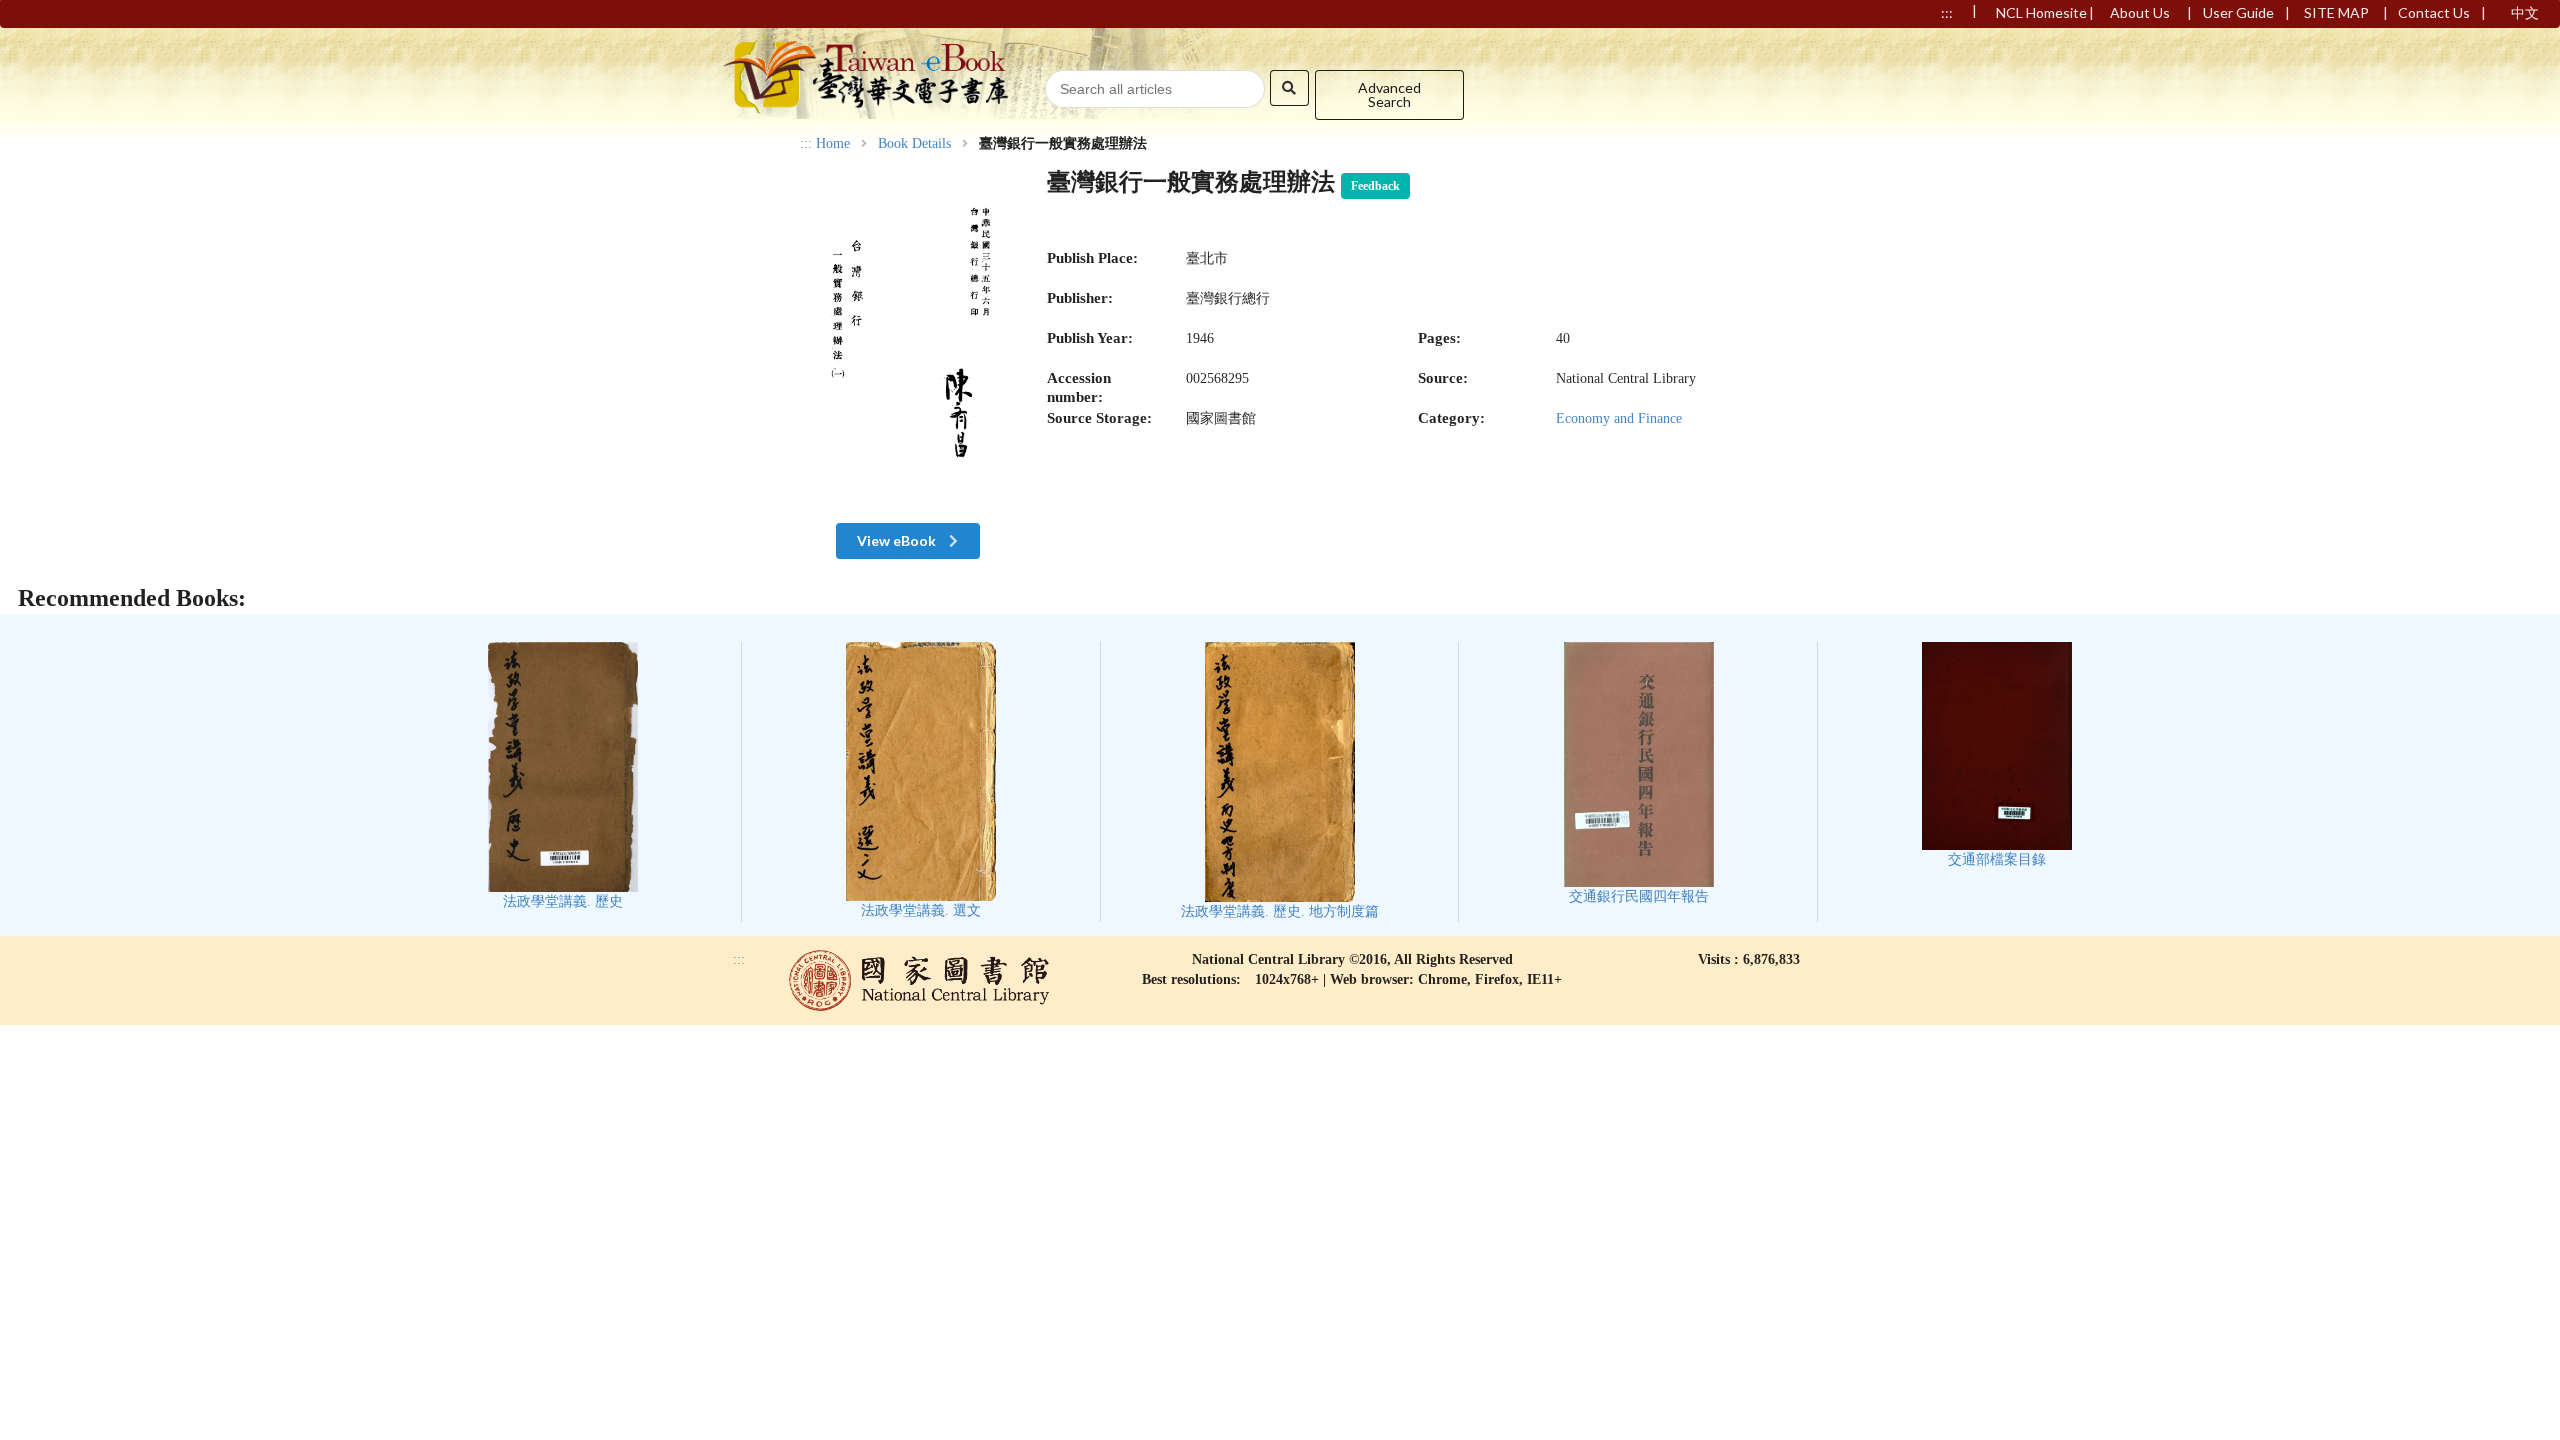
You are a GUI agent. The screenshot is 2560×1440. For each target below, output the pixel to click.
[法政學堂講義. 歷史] (563, 775)
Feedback (1375, 186)
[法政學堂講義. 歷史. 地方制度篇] (1280, 780)
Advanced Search (1389, 94)
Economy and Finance (1619, 418)
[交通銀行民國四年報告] (1639, 773)
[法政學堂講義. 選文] (921, 780)
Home (833, 144)
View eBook (898, 540)
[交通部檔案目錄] (1997, 754)
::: (806, 143)
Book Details (914, 144)
